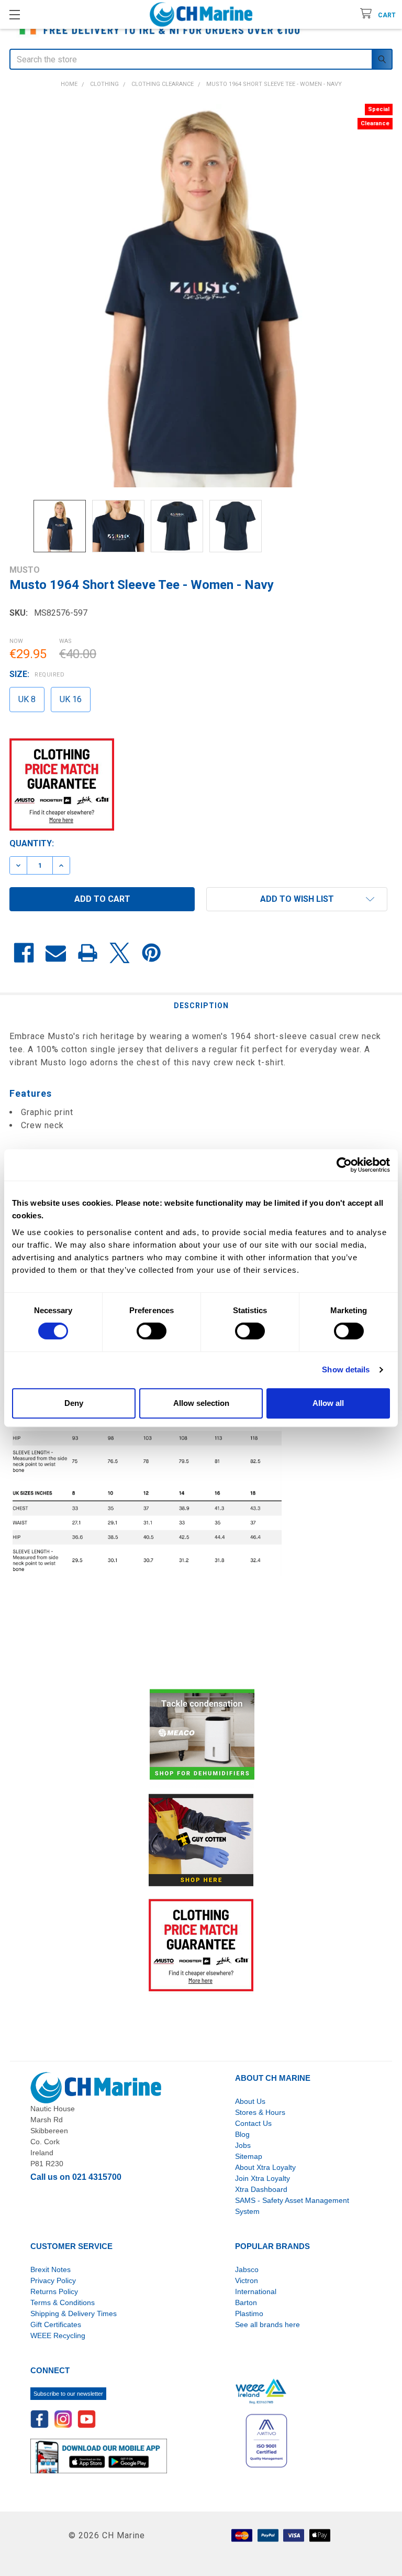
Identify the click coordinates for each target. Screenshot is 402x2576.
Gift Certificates (56, 2324)
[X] (120, 953)
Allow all (328, 1403)
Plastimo (249, 2313)
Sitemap (249, 2156)
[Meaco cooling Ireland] (202, 1735)
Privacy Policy (53, 2280)
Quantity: (32, 843)
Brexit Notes (51, 2269)
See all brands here (267, 2324)
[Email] (56, 953)
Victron (247, 2280)
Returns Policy (54, 2291)
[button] (297, 899)
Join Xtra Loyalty (263, 2178)
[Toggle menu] (14, 14)
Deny (74, 1403)
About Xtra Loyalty (265, 2167)
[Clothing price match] (201, 1945)
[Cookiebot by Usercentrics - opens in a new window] (344, 1165)
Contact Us (253, 2123)
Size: (37, 674)
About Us (250, 2101)
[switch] (152, 1331)
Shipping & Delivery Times (74, 2313)
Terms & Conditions (63, 2302)
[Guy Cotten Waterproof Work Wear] (201, 1840)
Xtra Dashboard (261, 2189)
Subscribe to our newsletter (68, 2394)
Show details (346, 1369)
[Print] (88, 953)
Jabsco (247, 2269)
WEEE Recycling (58, 2335)
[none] (201, 296)
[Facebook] (24, 953)
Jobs (243, 2145)
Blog (242, 2134)
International (256, 2291)
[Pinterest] (152, 953)
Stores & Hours (260, 2112)
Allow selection (201, 1403)
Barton (246, 2302)
